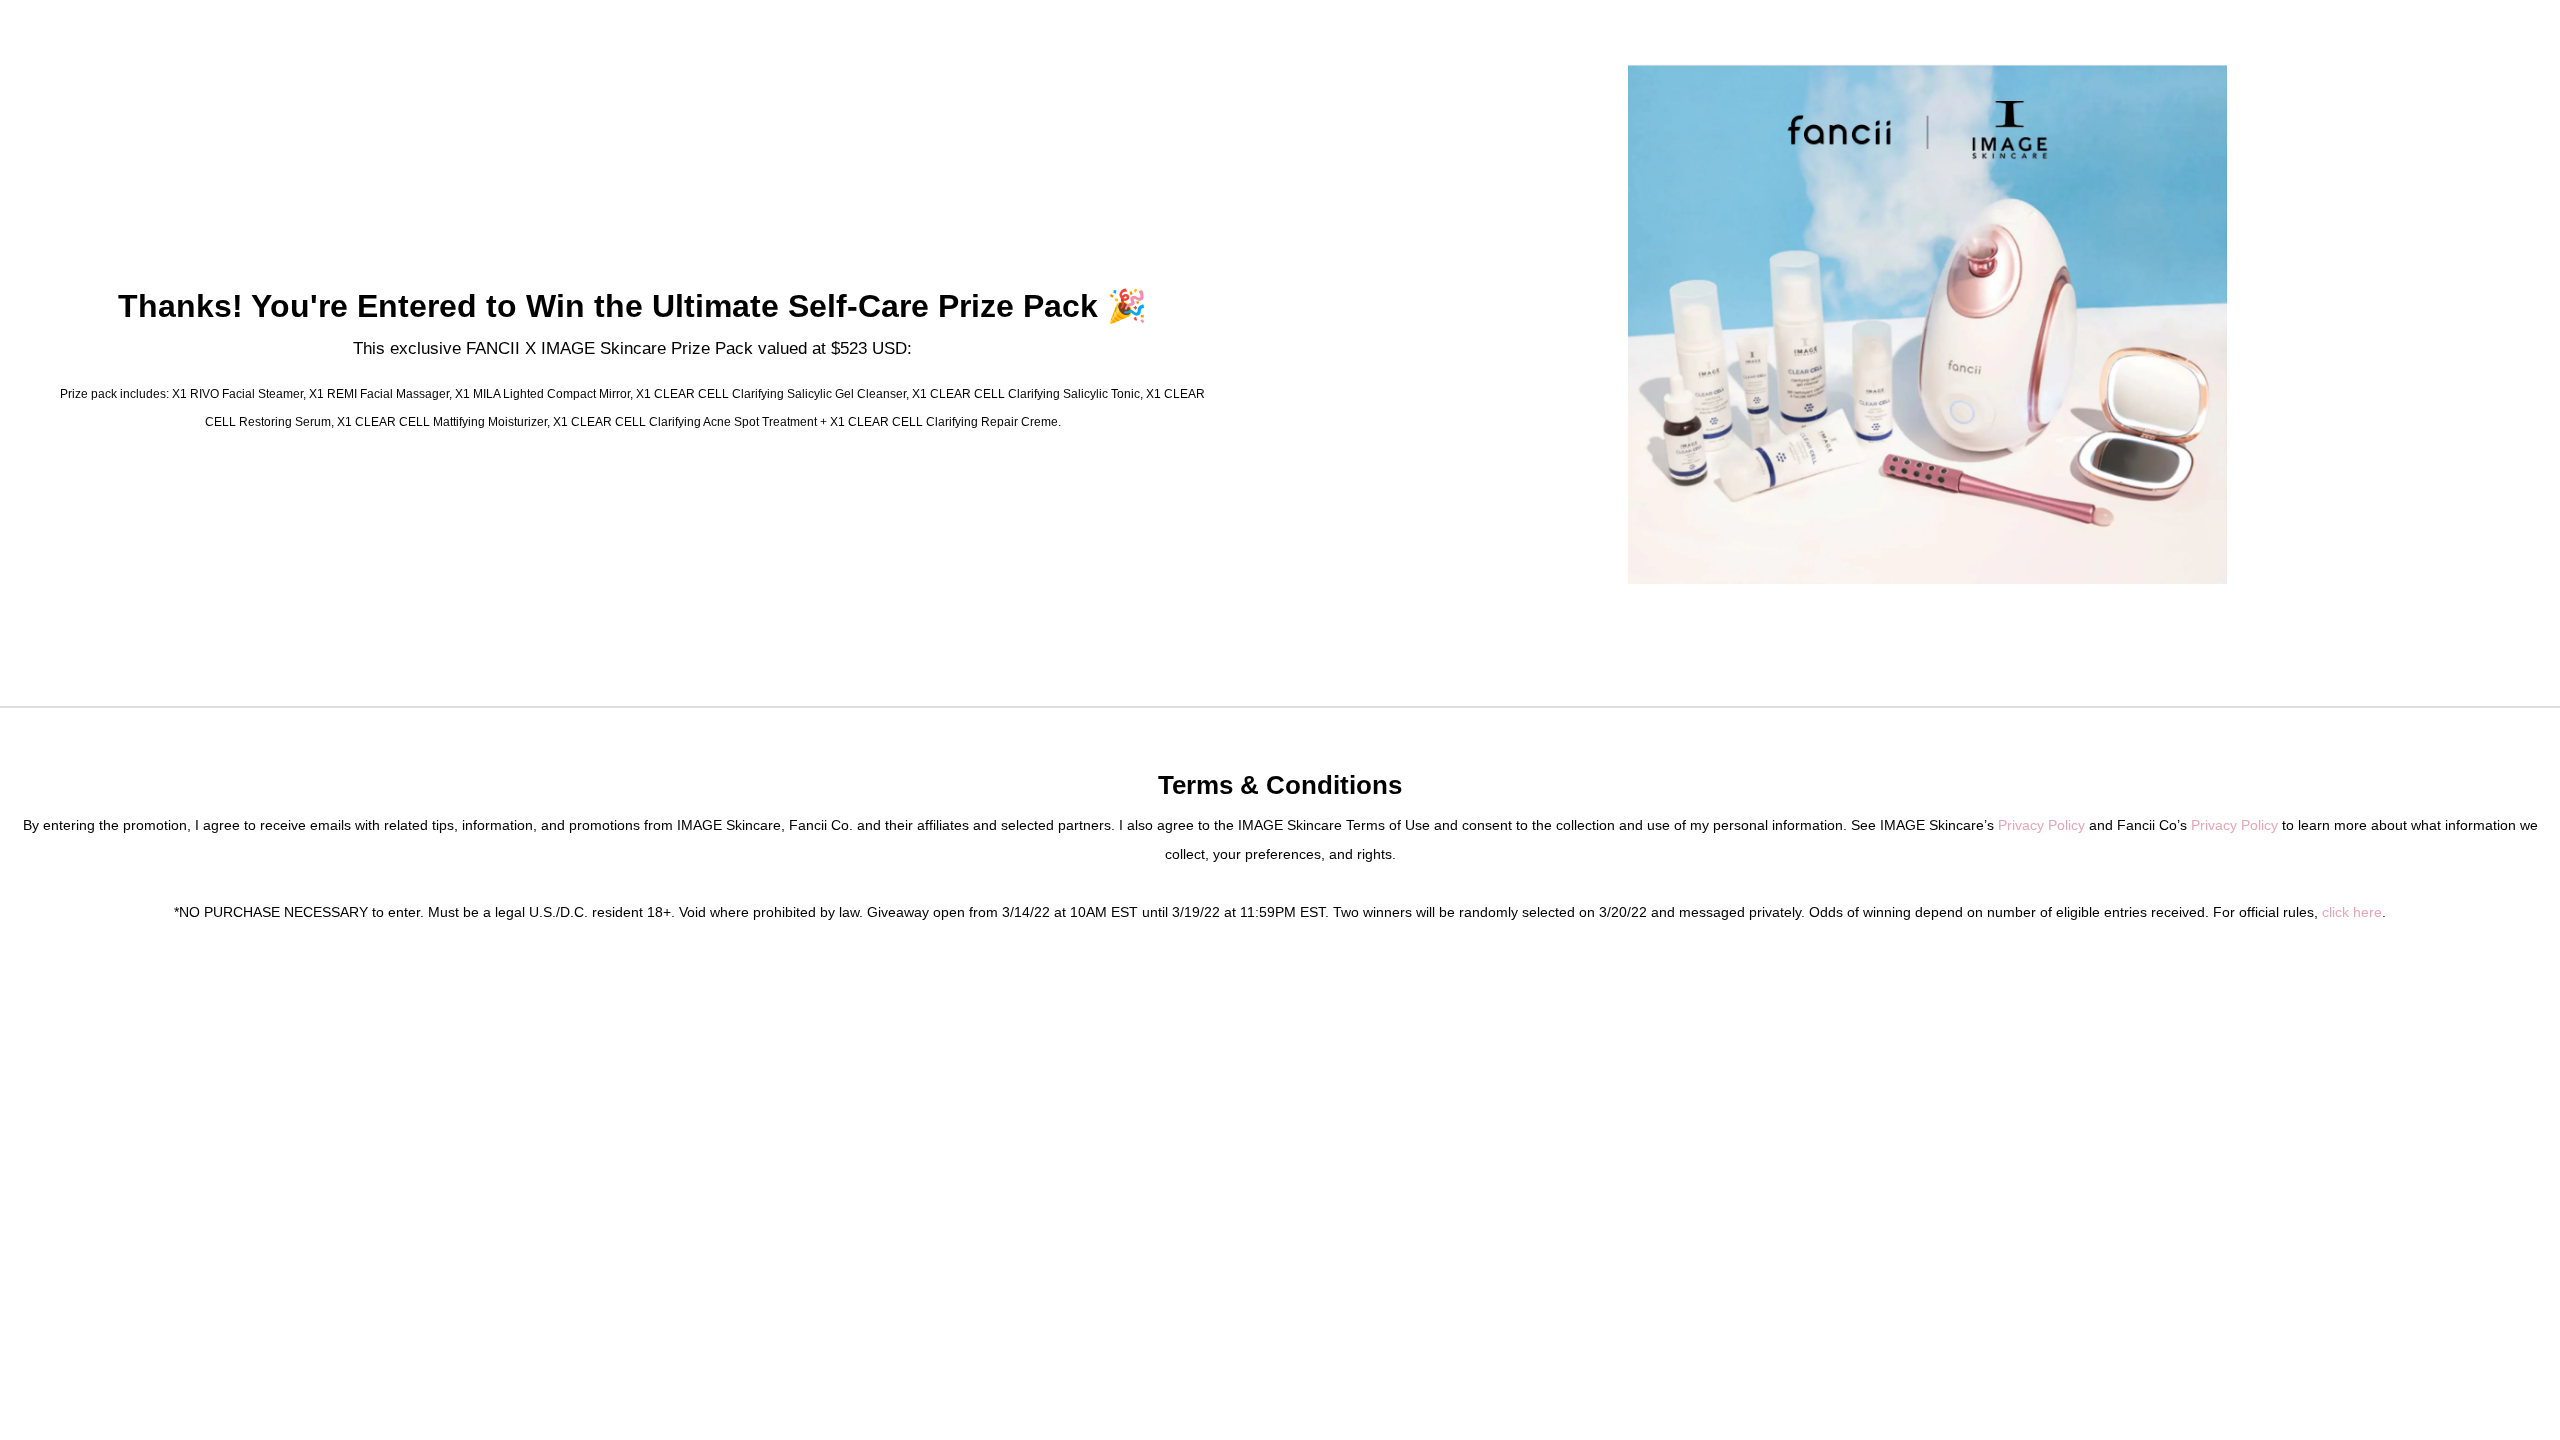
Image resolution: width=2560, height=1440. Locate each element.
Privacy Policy (2041, 825)
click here (2352, 912)
